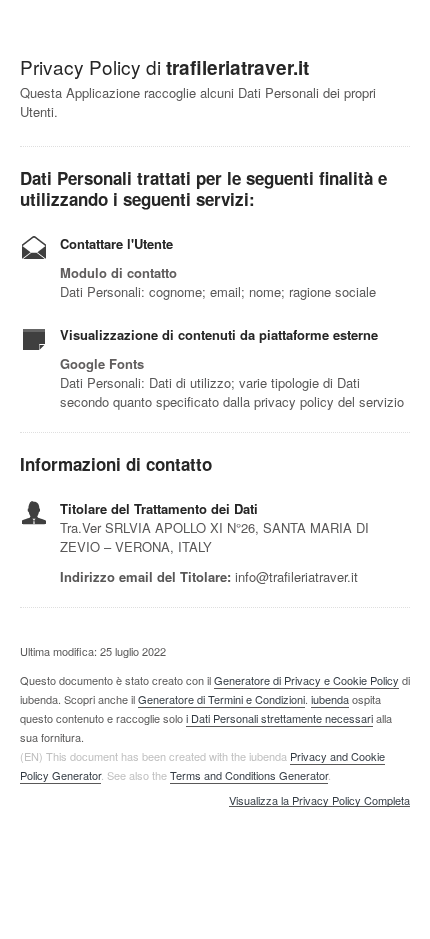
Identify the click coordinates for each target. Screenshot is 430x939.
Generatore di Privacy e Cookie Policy (306, 680)
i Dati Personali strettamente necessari (279, 718)
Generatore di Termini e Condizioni (221, 699)
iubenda (330, 699)
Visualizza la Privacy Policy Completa (319, 801)
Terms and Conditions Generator (249, 775)
